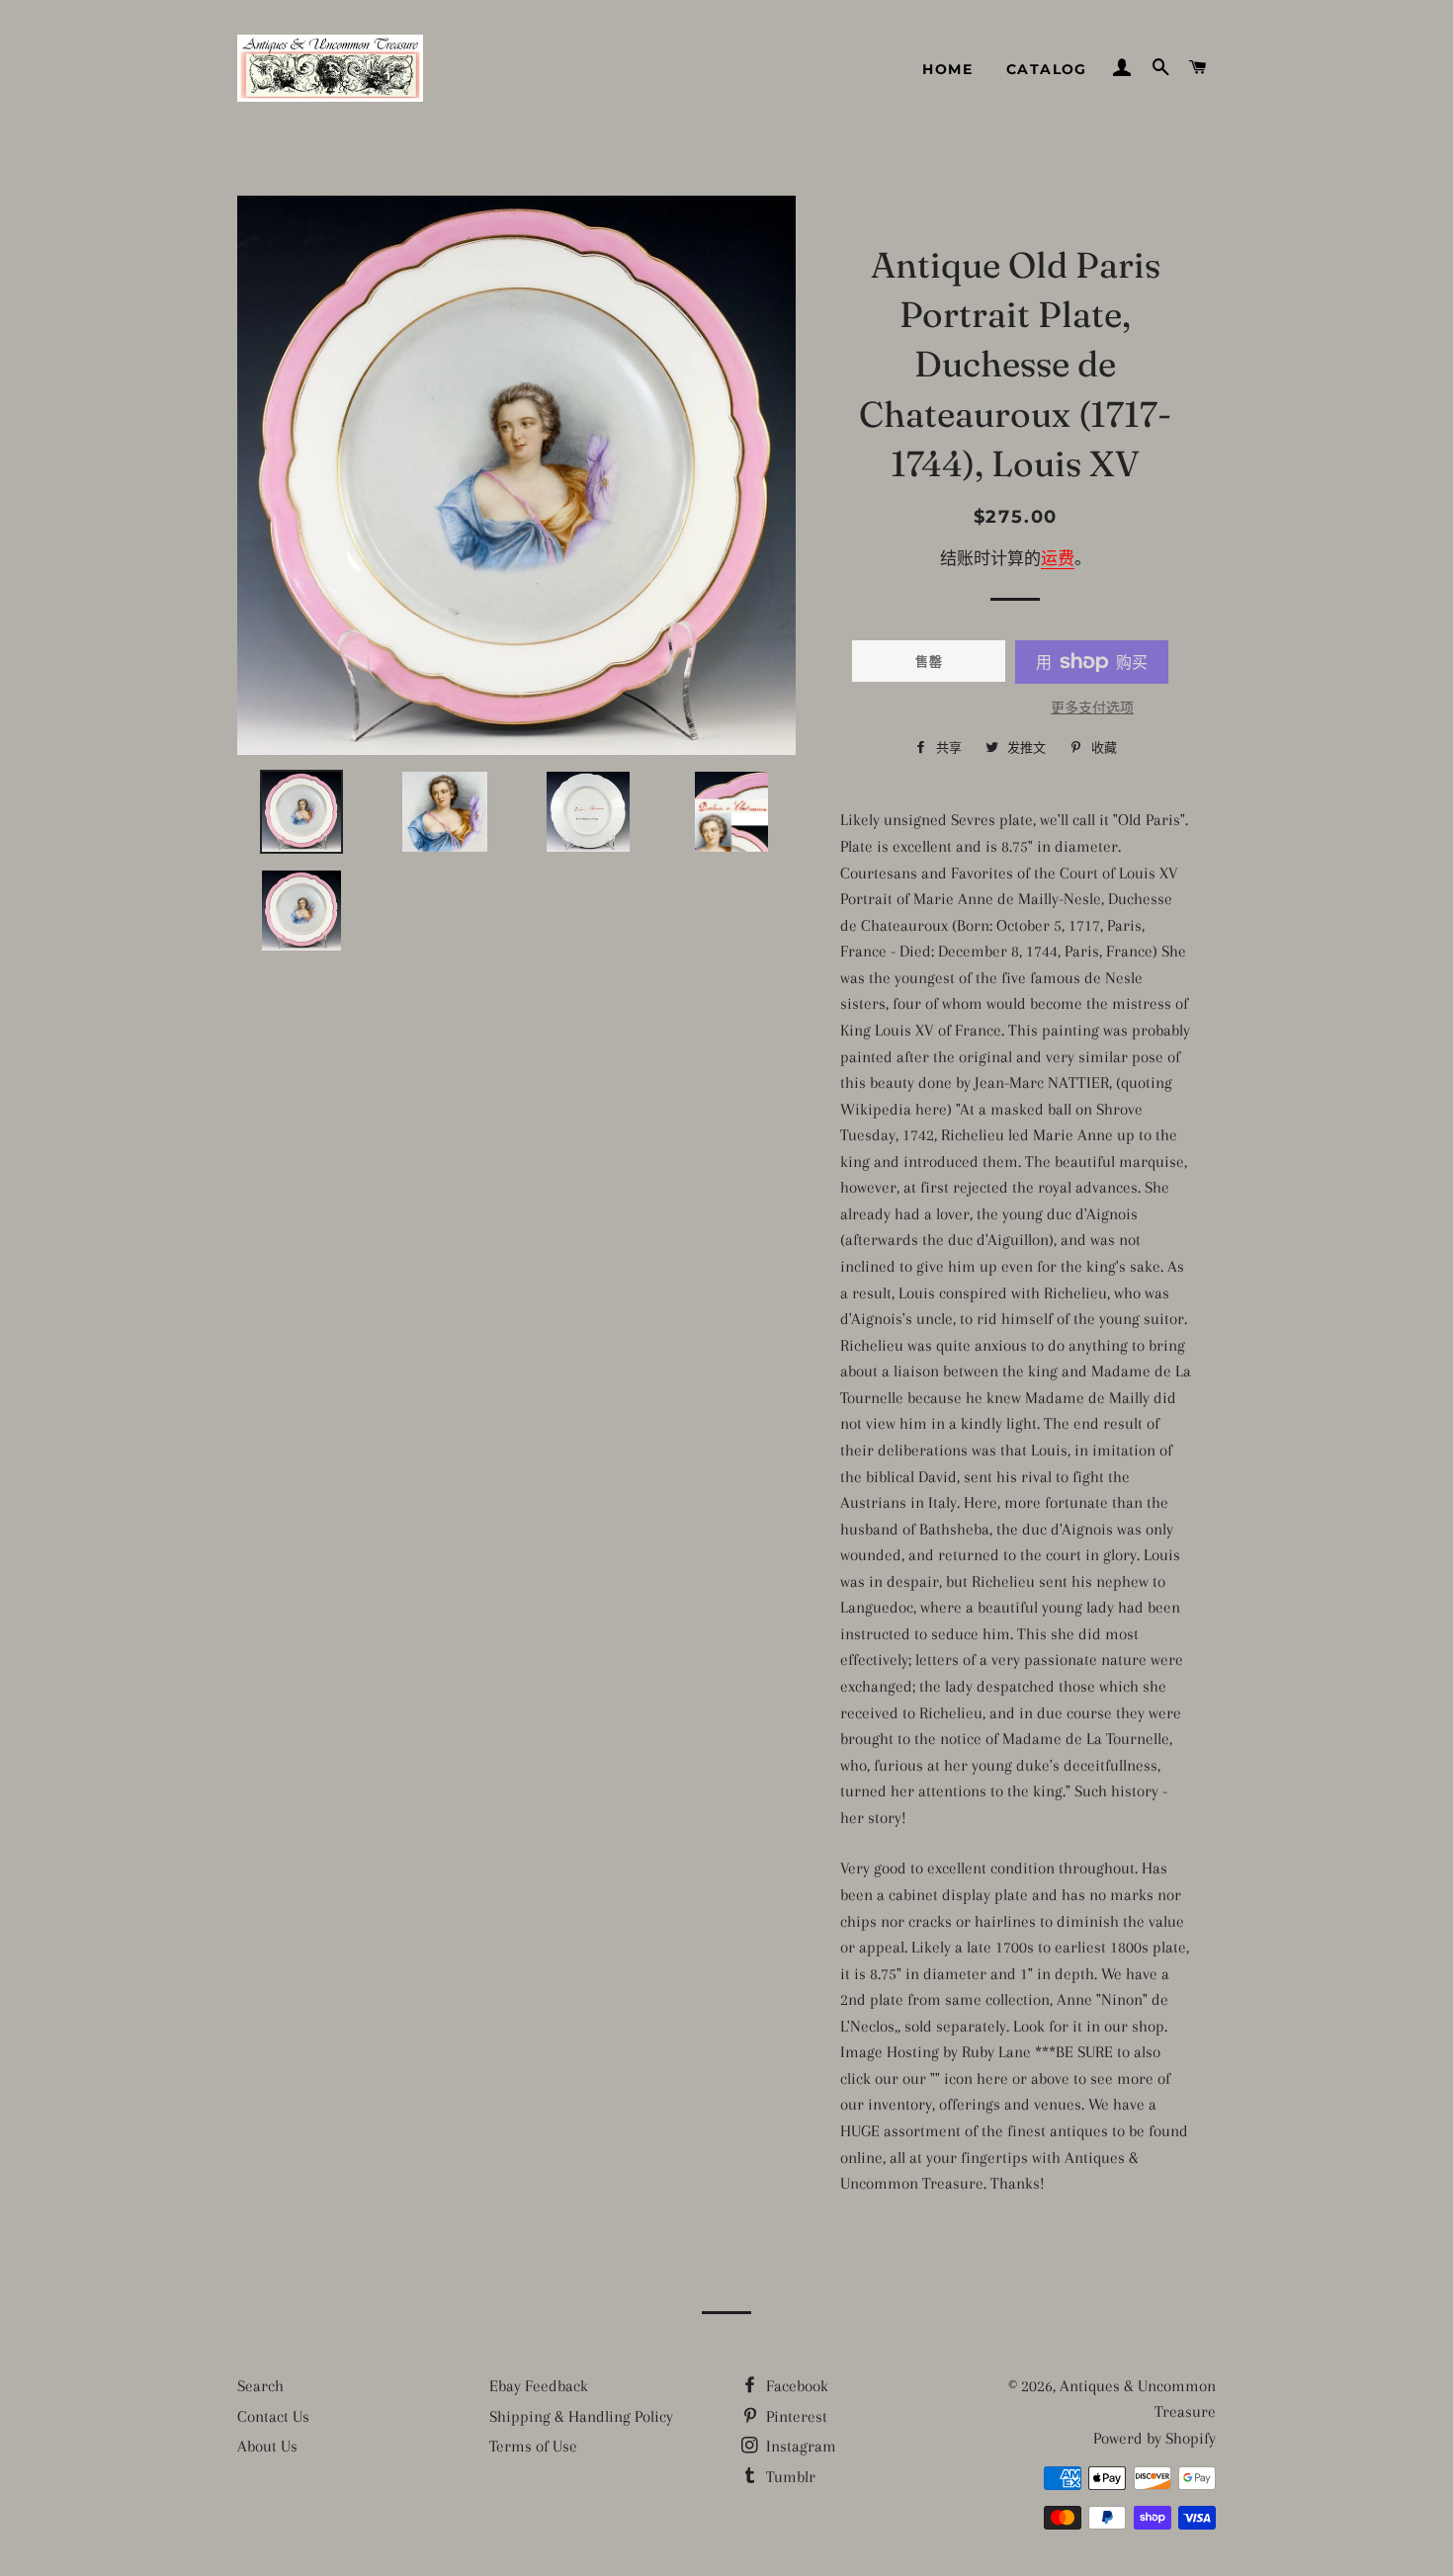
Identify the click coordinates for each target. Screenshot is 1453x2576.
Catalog (1047, 69)
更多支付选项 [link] (1092, 708)
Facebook (795, 2386)
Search (260, 2386)
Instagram (799, 2446)
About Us (267, 2446)
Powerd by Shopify (1154, 2438)
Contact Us (273, 2416)
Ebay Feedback (539, 2386)
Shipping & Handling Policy (581, 2416)
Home (947, 69)
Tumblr (789, 2477)
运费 (1058, 559)
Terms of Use (533, 2446)
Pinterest (795, 2416)
